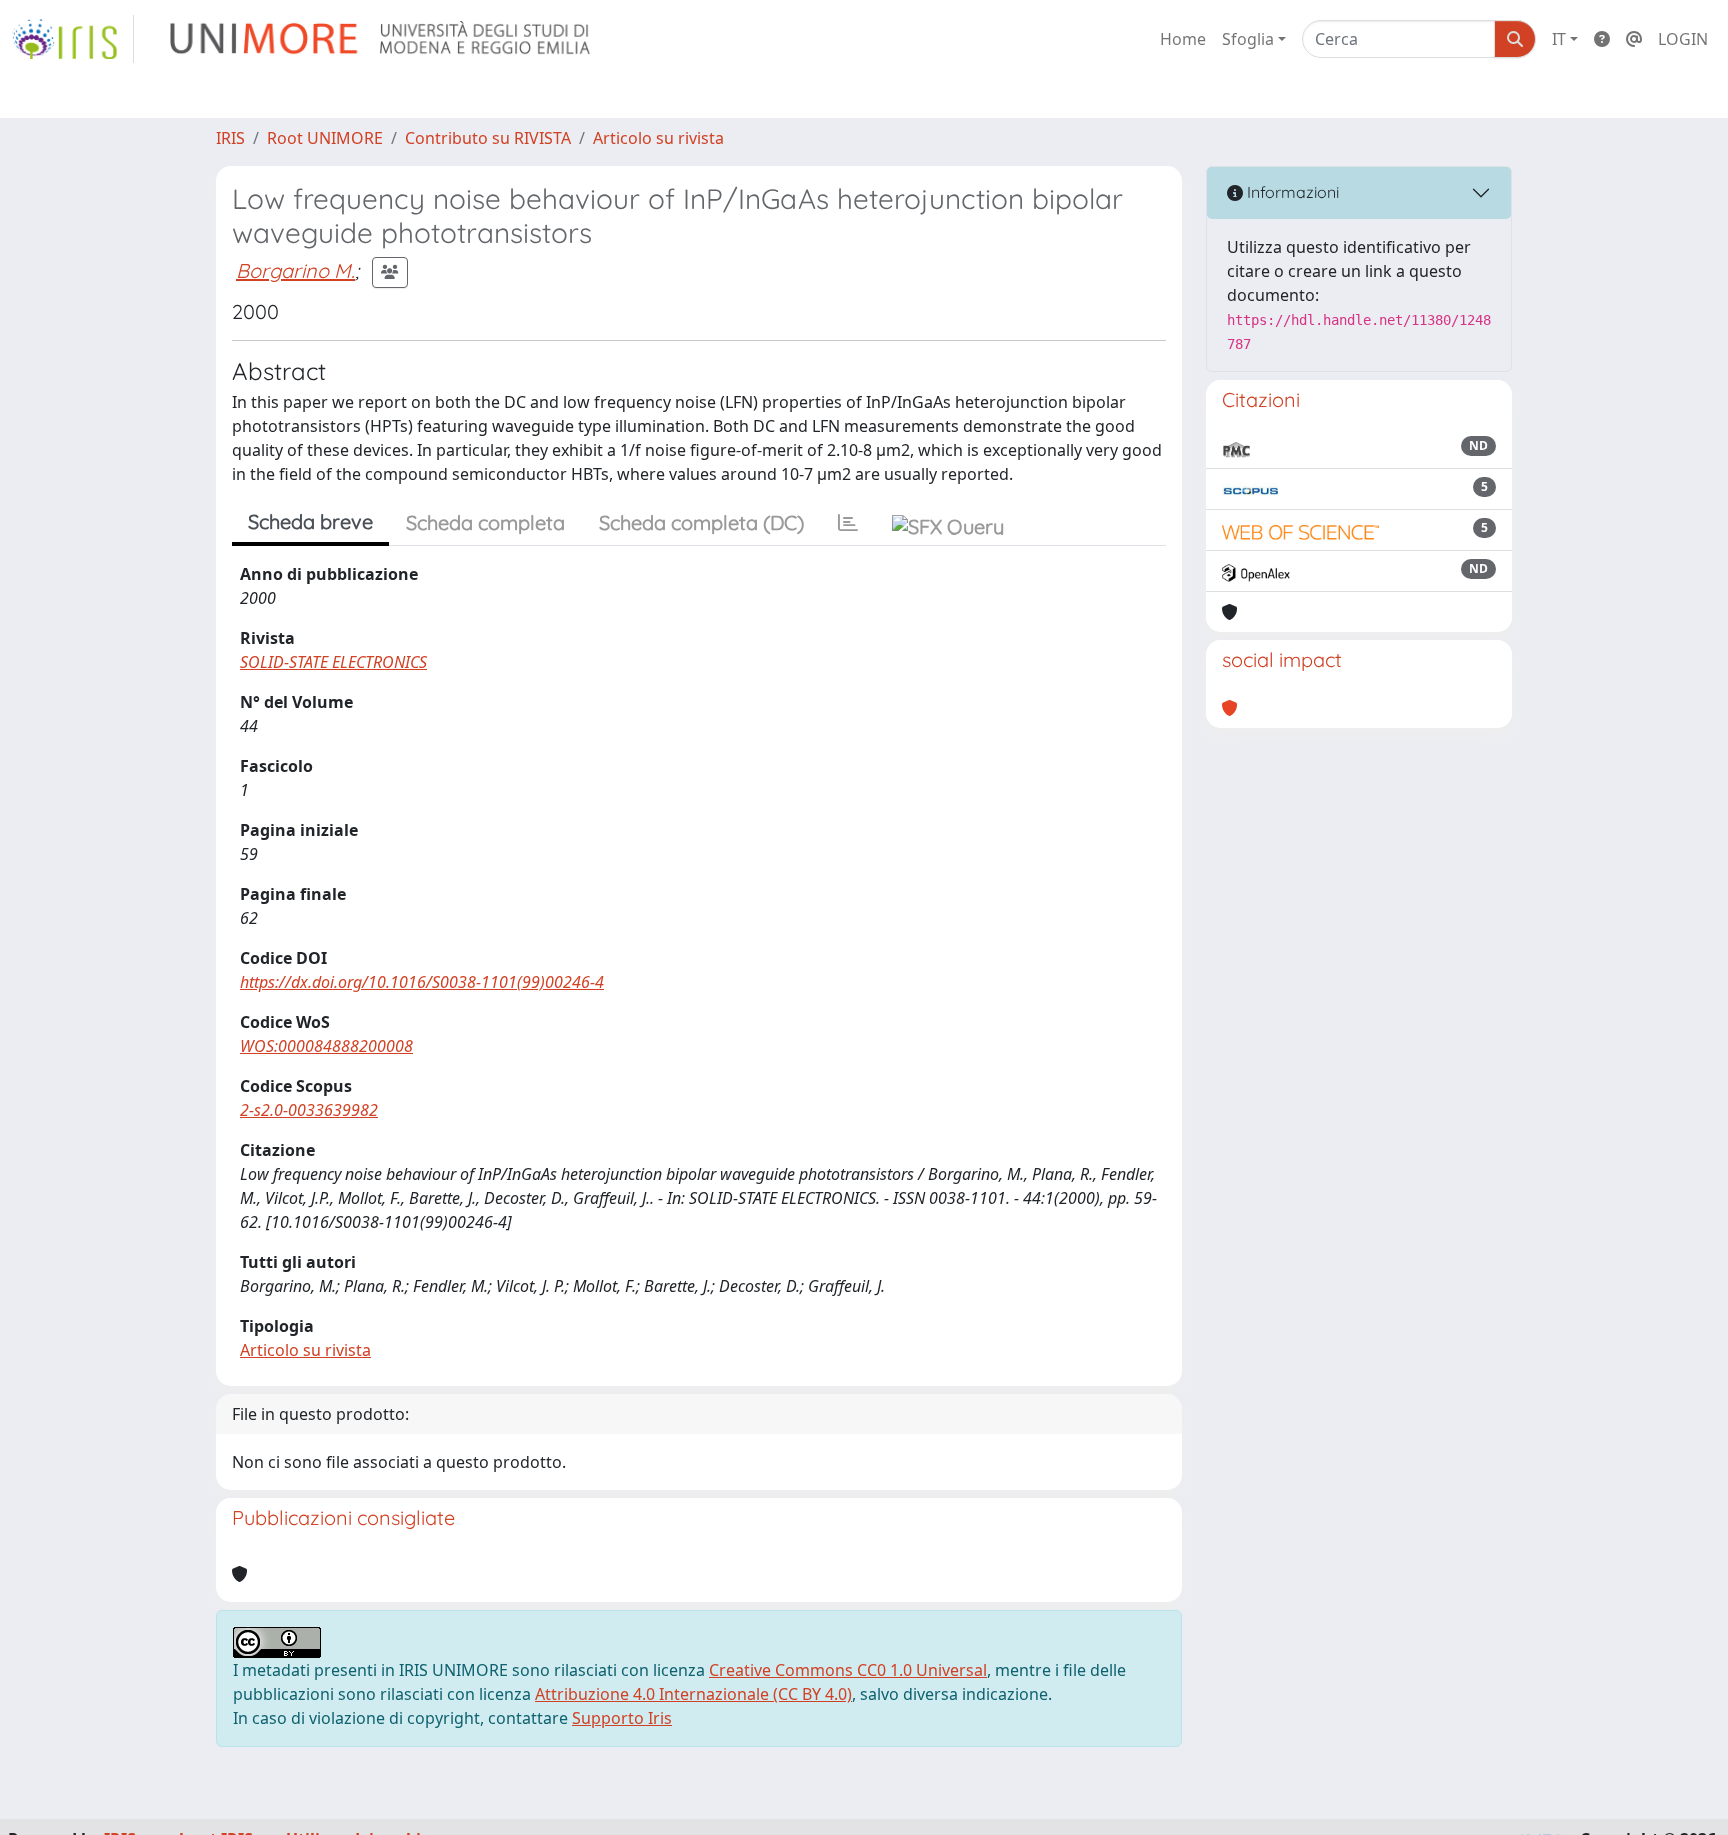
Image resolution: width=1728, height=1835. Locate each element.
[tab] (848, 523)
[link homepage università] (381, 39)
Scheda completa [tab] (485, 522)
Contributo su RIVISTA (488, 138)
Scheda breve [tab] (310, 521)
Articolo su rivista (658, 138)
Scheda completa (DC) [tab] (701, 522)
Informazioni (1291, 192)
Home (1183, 39)
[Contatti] (1634, 39)
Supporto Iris (622, 1718)
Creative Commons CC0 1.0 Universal (848, 1670)
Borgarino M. (295, 270)
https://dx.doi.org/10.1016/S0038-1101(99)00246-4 (422, 982)
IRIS (230, 138)
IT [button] (1559, 39)
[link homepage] (73, 39)
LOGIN (1683, 39)
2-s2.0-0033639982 (309, 1110)
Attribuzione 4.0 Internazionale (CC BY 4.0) (693, 1694)
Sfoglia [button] (1248, 39)
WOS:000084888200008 (326, 1046)
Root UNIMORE (325, 138)
